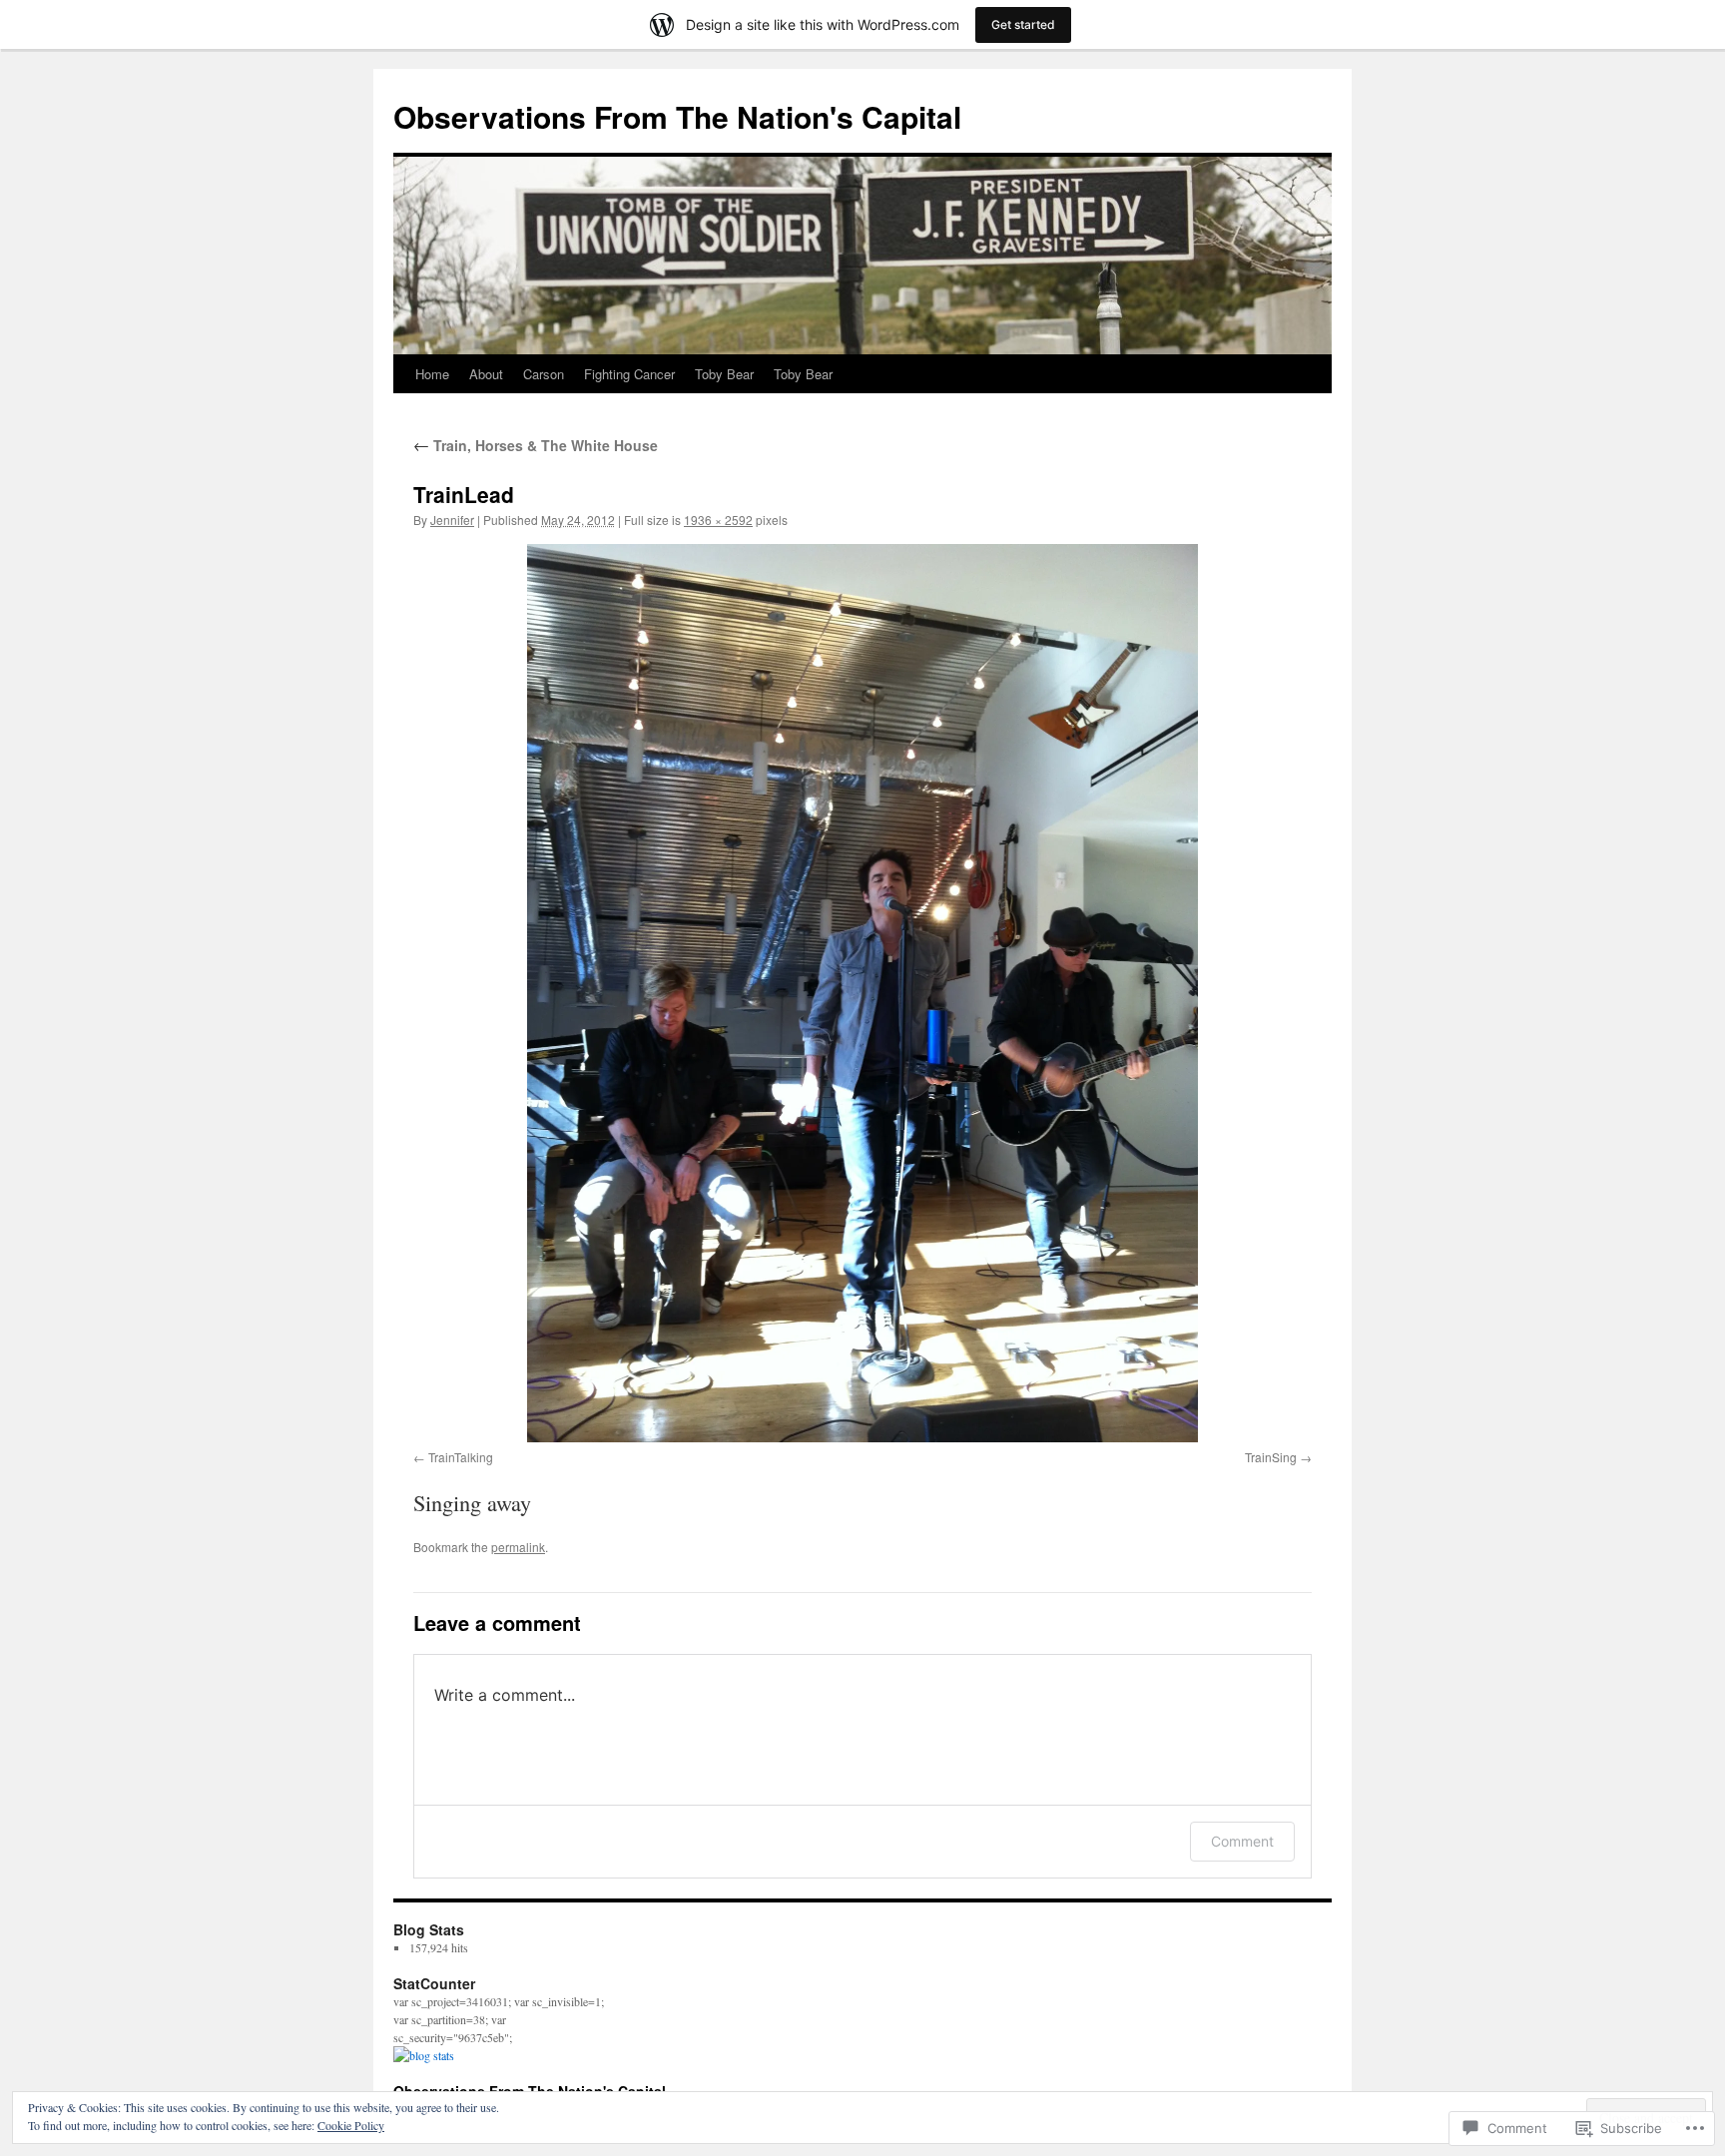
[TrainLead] (862, 993)
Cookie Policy (351, 2125)
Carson (544, 374)
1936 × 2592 (718, 520)
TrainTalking (461, 1457)
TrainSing (1271, 1457)
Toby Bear (724, 374)
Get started (1023, 24)
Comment (1242, 1841)
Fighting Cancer (629, 374)
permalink (518, 1547)
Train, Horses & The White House (536, 445)
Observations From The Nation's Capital (677, 116)
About (486, 374)
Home (432, 374)
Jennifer (452, 520)
